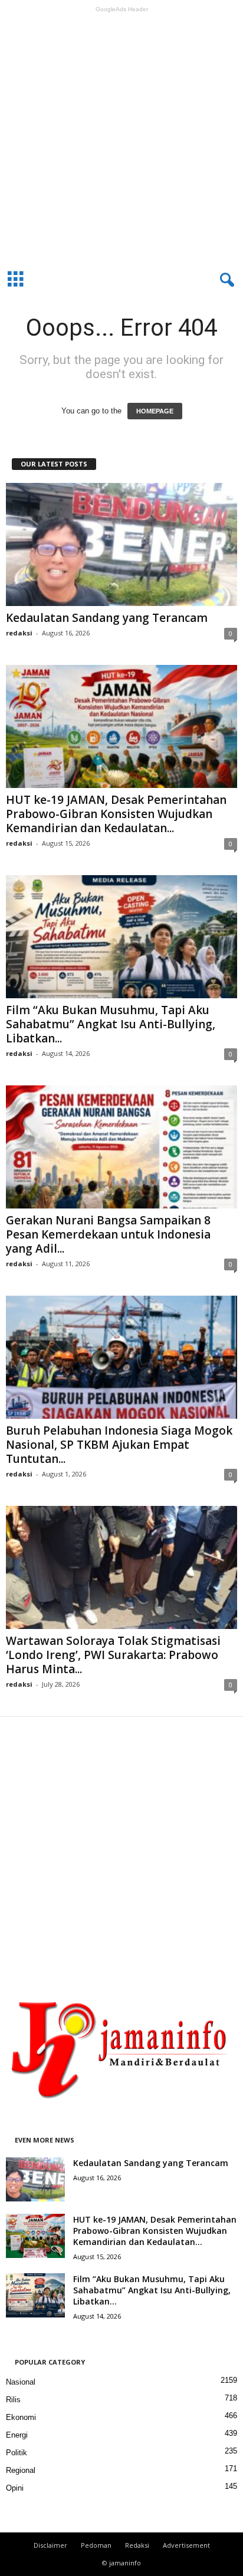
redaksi (19, 633)
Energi (17, 2435)
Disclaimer (50, 2545)
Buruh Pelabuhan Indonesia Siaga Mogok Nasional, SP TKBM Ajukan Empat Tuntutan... (119, 1445)
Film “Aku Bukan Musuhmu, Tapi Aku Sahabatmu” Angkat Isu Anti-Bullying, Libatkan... (111, 1024)
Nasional (21, 2382)
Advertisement (186, 2545)
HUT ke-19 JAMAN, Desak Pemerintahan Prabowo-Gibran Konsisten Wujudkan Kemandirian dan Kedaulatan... (116, 814)
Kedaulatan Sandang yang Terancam (107, 618)
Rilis (13, 2400)
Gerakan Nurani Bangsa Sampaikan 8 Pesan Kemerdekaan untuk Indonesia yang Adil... (108, 1234)
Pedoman (96, 2545)
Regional (21, 2470)
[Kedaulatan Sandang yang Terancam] (121, 544)
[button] (225, 280)
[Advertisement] (121, 138)
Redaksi (137, 2545)
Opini (15, 2488)
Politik (17, 2453)
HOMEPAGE (155, 411)
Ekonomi (21, 2417)
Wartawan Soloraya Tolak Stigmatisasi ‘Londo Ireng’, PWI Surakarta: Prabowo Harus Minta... (113, 1655)
